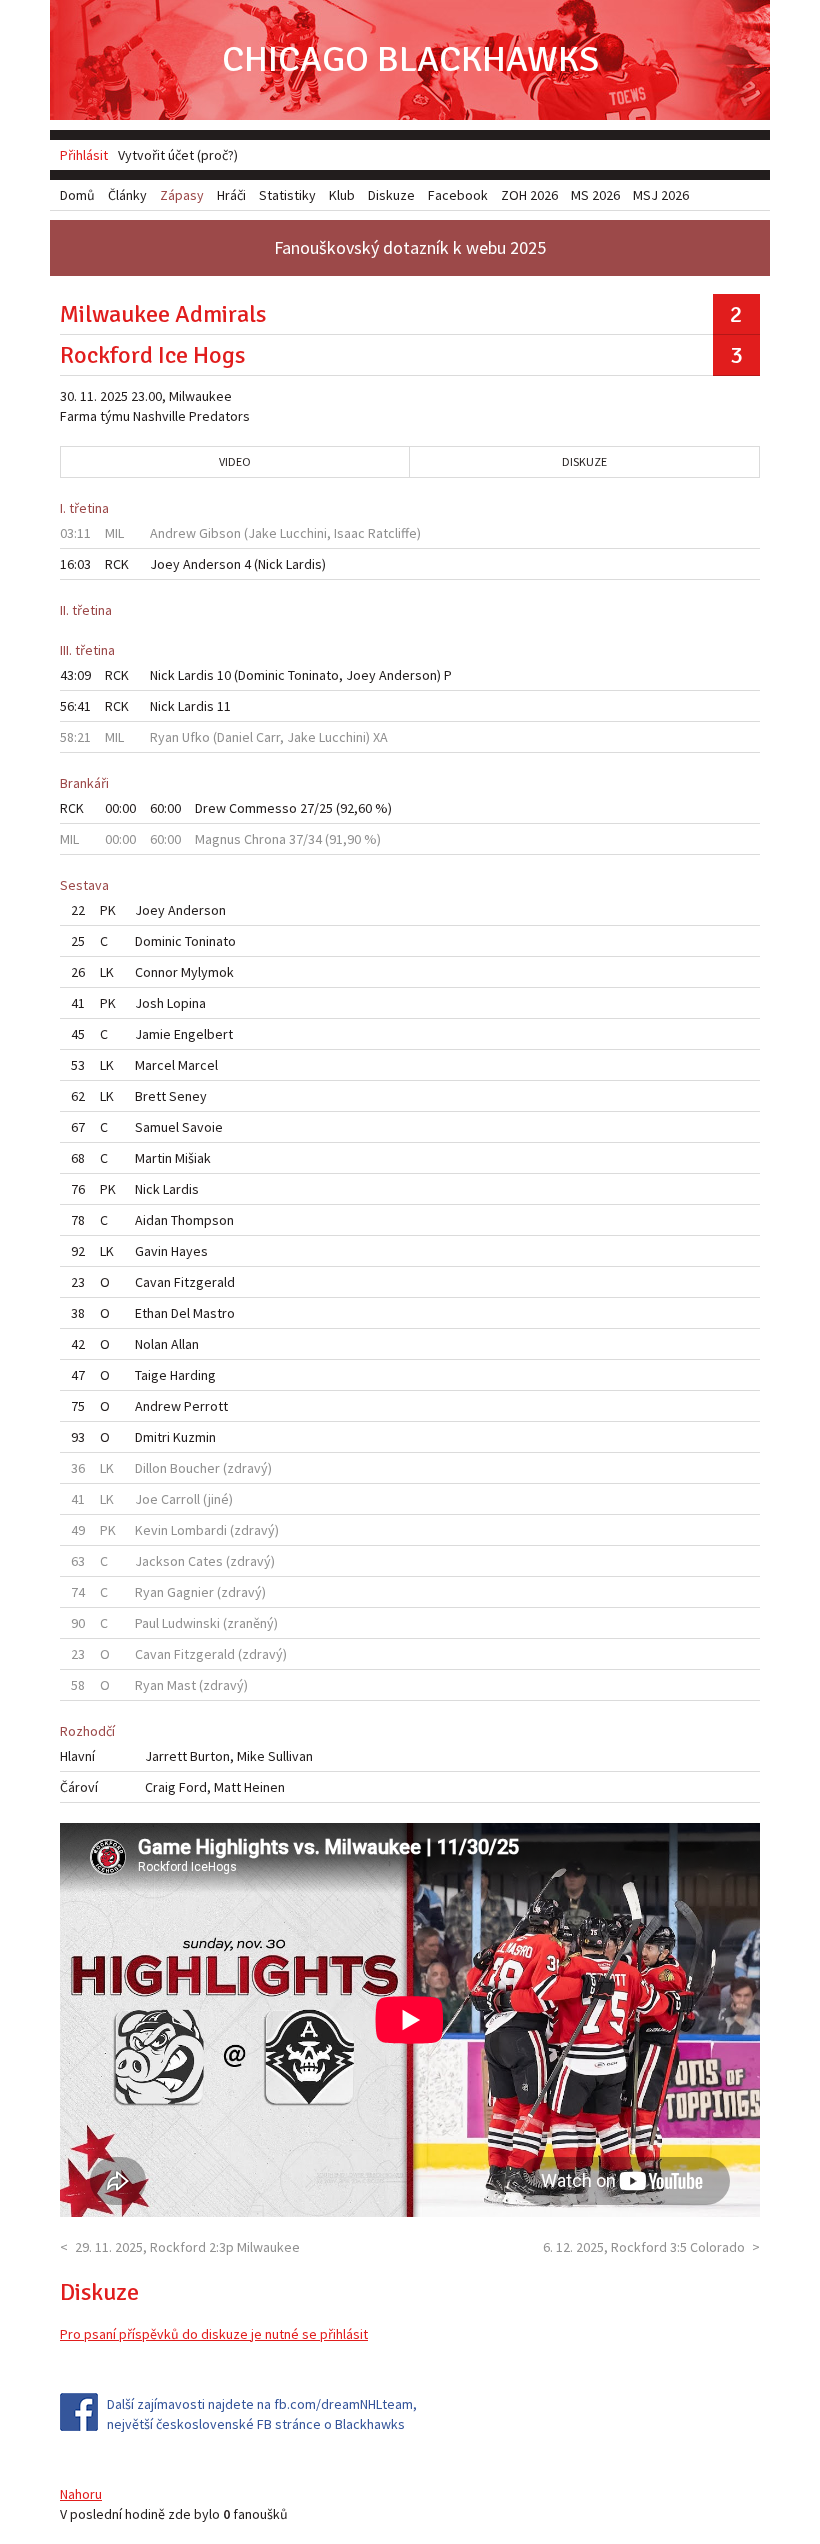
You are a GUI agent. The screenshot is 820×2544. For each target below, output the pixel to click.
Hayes (189, 1251)
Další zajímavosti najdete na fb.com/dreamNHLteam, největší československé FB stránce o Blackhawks (262, 2414)
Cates (205, 1561)
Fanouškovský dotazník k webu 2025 (410, 247)
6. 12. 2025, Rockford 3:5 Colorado (644, 2247)
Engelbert (203, 1034)
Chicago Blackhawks (410, 59)
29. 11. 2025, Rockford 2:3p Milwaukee (187, 2247)
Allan (185, 1344)
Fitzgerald (204, 1282)
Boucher (195, 1468)
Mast (181, 1685)
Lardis (304, 564)
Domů (77, 195)
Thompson (202, 1220)
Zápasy (182, 195)
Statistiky (287, 195)
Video (235, 461)
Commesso (263, 808)
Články (127, 195)
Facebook (458, 195)
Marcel (198, 1065)
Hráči (231, 195)
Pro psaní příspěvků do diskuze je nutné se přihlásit (214, 2334)
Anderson (212, 564)
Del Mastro (203, 1313)
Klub (342, 195)
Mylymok (207, 972)
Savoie (202, 1127)
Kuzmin (194, 1437)
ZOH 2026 (529, 195)
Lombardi (199, 1530)
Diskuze (584, 461)
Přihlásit (84, 155)
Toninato (313, 675)
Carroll (180, 1499)
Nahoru (81, 2494)
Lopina (186, 1003)
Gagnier (190, 1592)
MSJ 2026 (661, 195)
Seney (188, 1096)
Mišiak (193, 1158)
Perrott (206, 1406)
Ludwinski (191, 1623)
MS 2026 (595, 195)
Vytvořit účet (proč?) (178, 155)
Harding (193, 1375)
